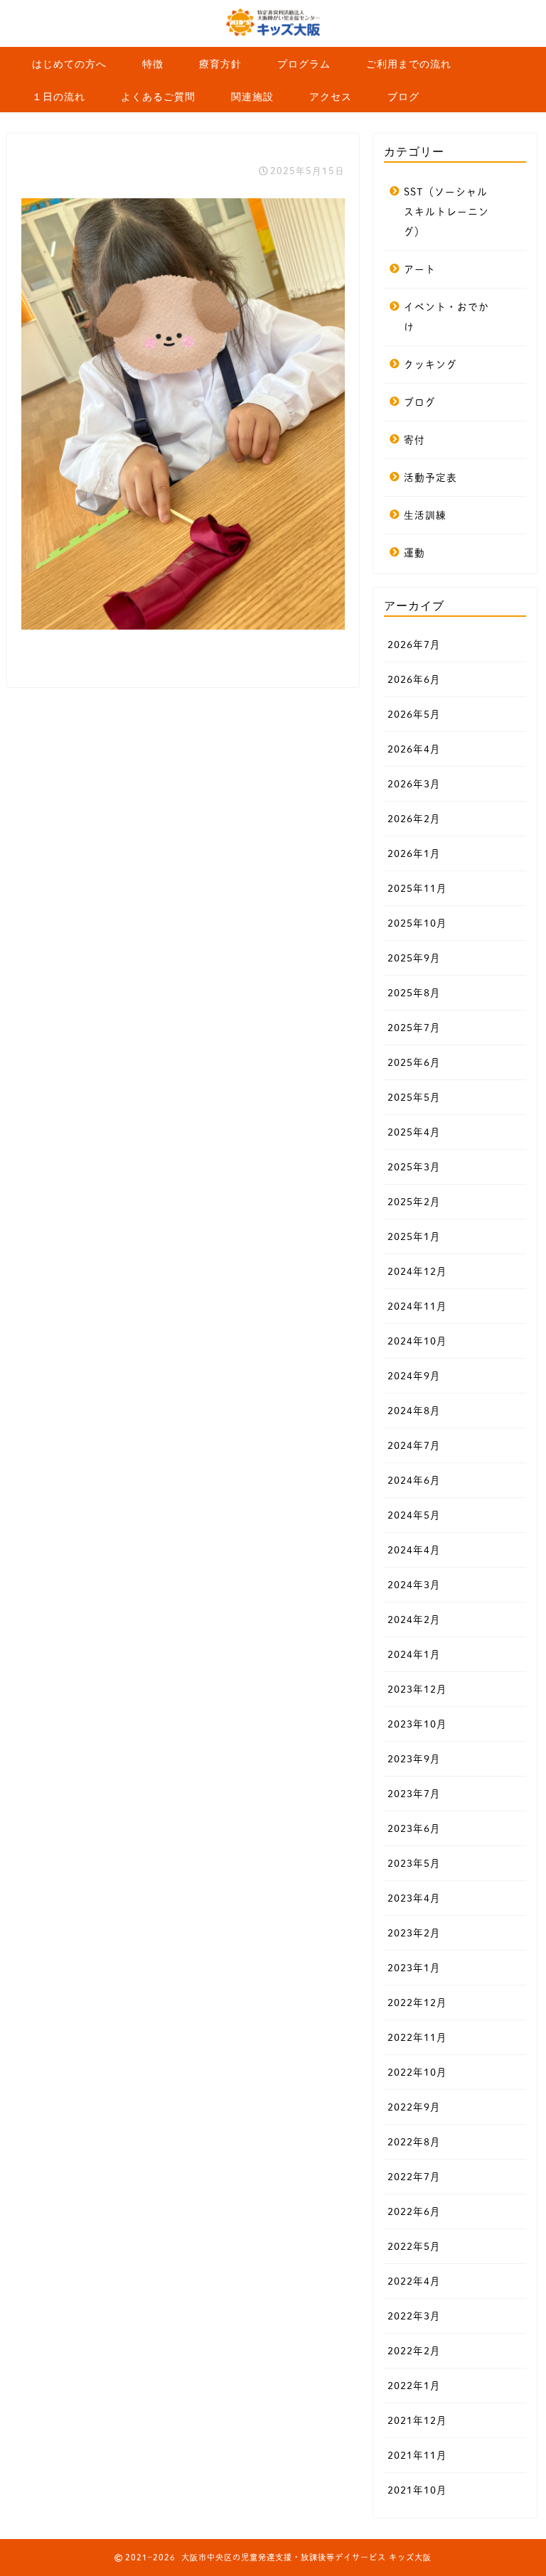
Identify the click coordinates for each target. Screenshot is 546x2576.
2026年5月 (414, 714)
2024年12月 (417, 1271)
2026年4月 (414, 749)
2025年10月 (417, 923)
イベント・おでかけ (446, 317)
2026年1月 (414, 853)
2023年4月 (414, 1898)
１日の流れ (59, 97)
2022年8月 (414, 2142)
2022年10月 (417, 2072)
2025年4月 (414, 1132)
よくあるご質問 (158, 97)
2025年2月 (414, 1202)
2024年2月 (414, 1620)
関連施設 (252, 97)
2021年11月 (417, 2455)
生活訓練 (425, 515)
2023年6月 (414, 1828)
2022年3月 (414, 2316)
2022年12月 (417, 2003)
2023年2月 (414, 1933)
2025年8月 (414, 993)
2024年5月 (414, 1515)
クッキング (430, 365)
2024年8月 (414, 1411)
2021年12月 (417, 2420)
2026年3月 (414, 784)
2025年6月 (414, 1062)
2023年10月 (417, 1724)
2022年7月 (414, 2177)
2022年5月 (414, 2246)
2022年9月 (414, 2107)
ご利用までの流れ (409, 64)
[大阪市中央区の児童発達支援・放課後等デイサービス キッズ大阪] (273, 36)
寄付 (414, 440)
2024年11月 (417, 1306)
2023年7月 (414, 1794)
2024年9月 (414, 1376)
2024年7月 (414, 1445)
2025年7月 (414, 1028)
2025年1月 (414, 1236)
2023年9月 (414, 1759)
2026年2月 (414, 819)
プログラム (304, 64)
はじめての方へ (69, 64)
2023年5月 (414, 1863)
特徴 (153, 64)
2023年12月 (417, 1689)
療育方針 (220, 64)
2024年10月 (417, 1341)
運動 (414, 553)
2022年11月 (417, 2037)
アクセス (331, 97)
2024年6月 (414, 1480)
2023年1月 (414, 1968)
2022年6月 (414, 2211)
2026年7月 (414, 645)
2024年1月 (414, 1654)
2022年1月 (414, 2386)
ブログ (403, 97)
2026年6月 (414, 679)
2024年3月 (414, 1585)
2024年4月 (414, 1550)
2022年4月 (414, 2281)
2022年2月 (414, 2351)
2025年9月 (414, 958)
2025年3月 (414, 1167)
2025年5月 (414, 1097)
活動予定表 (430, 478)
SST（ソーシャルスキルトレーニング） (446, 212)
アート (420, 269)
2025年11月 (417, 888)
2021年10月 (417, 2490)
